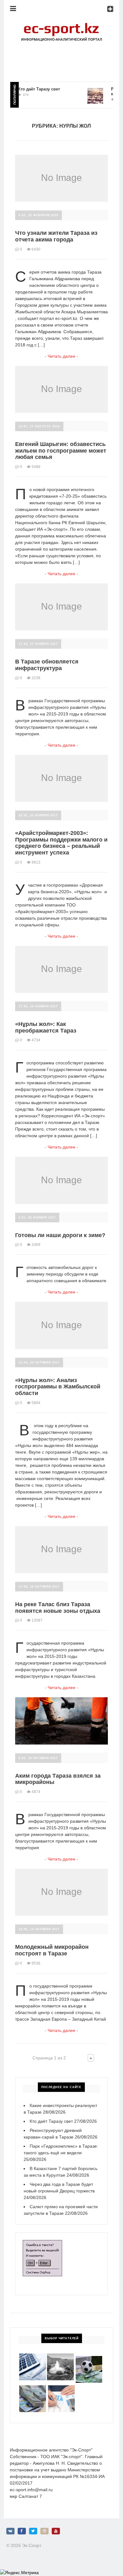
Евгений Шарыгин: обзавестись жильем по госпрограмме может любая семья (61, 451)
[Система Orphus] (42, 2243)
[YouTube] (56, 2531)
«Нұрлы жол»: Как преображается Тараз (46, 1027)
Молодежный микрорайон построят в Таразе (52, 1950)
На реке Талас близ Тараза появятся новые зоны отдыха (58, 1608)
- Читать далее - (61, 356)
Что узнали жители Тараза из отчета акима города (56, 236)
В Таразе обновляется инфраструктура (47, 665)
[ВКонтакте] (10, 2531)
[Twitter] (33, 2531)
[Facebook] (22, 2531)
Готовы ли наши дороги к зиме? (60, 1235)
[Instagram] (44, 2531)
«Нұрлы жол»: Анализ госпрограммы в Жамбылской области (58, 1387)
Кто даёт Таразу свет (30, 89)
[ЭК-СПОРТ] (61, 24)
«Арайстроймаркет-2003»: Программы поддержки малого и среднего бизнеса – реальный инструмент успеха (61, 843)
